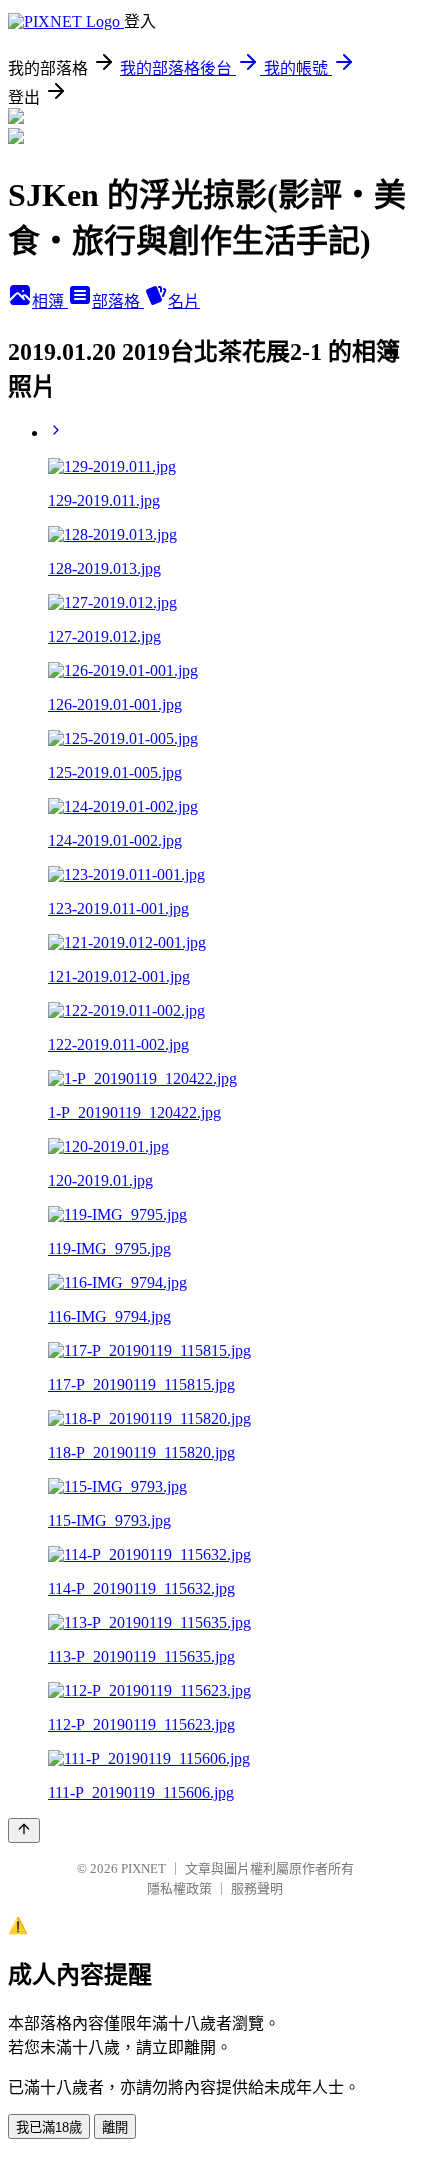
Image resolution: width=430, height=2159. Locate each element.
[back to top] (24, 1830)
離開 (115, 2127)
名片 (184, 301)
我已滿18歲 (49, 2127)
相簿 (50, 301)
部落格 (118, 301)
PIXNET (143, 1868)
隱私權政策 (179, 1888)
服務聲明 (257, 1888)
